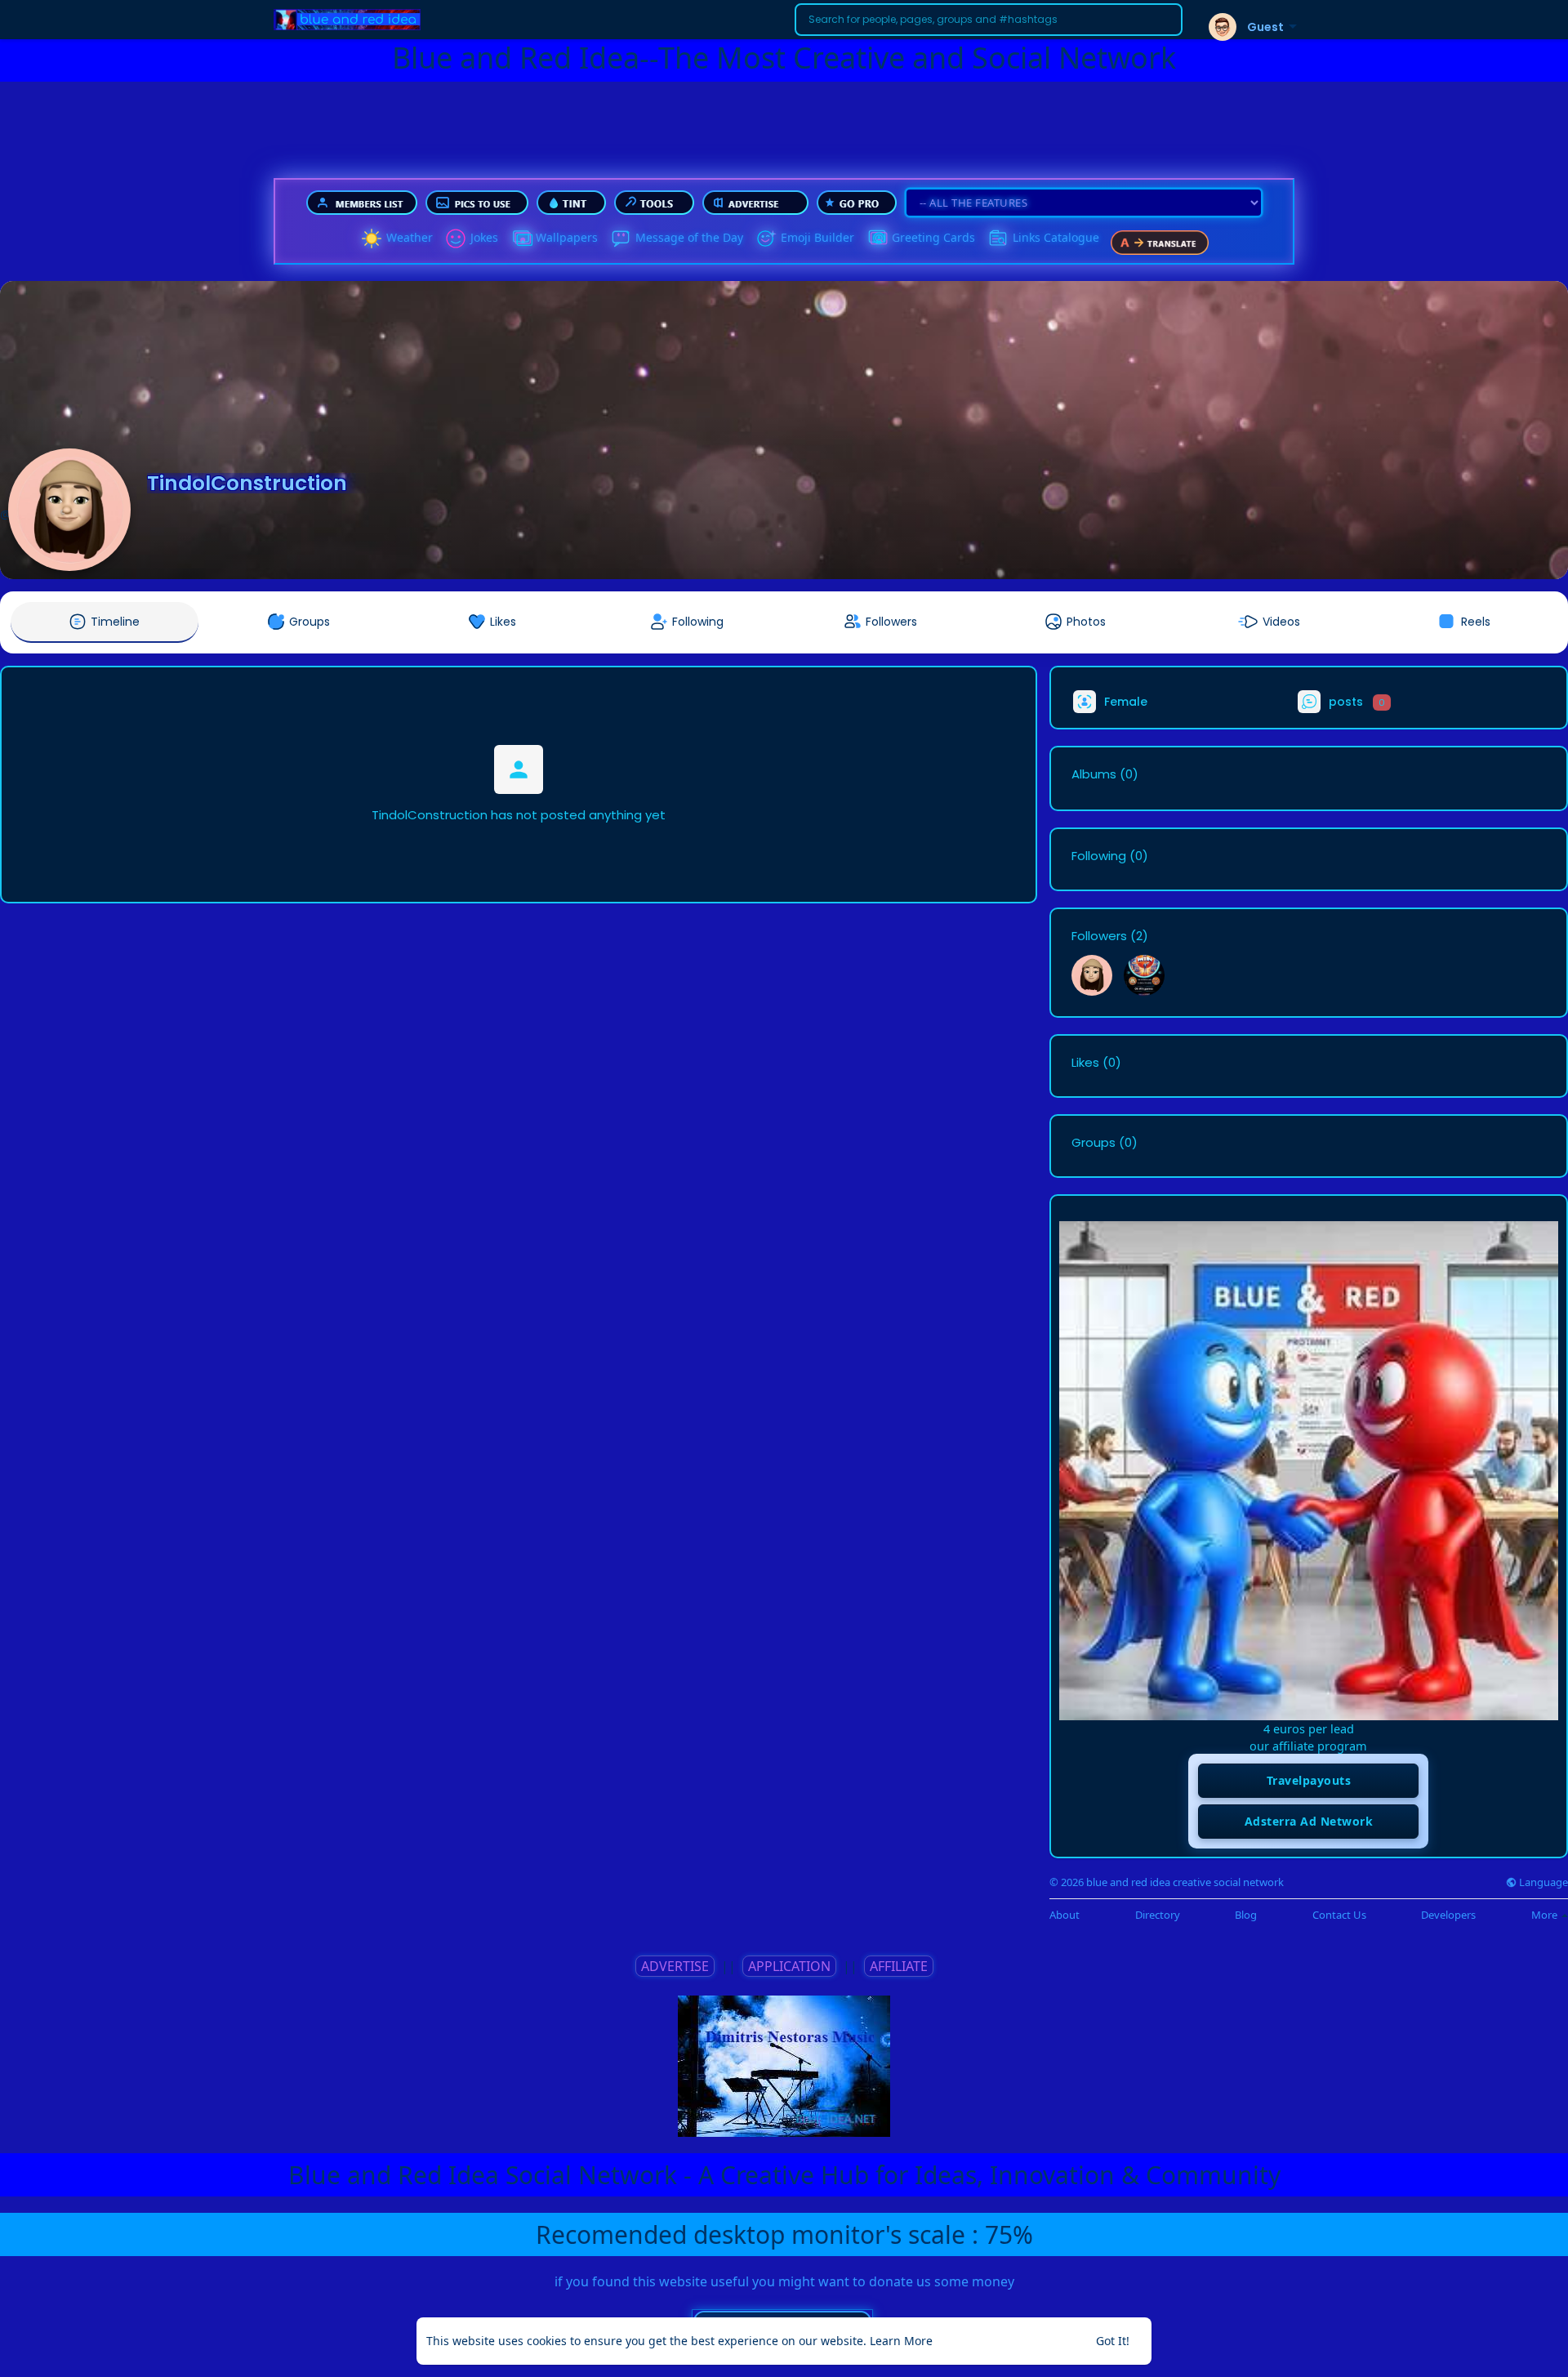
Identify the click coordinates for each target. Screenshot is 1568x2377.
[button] (989, 20)
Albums (1094, 774)
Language (1542, 1882)
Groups (1094, 1143)
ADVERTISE (675, 1966)
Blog (1246, 1915)
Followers (1099, 936)
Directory (1158, 1915)
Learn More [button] (901, 2341)
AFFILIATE (899, 1966)
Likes (1085, 1063)
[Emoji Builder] (766, 239)
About (1065, 1915)
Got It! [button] (1113, 2341)
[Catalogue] (998, 239)
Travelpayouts (1309, 1780)
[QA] (877, 239)
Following (1099, 856)
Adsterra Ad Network (1309, 1821)
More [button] (1546, 1915)
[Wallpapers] (521, 239)
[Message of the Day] (621, 239)
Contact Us (1339, 1915)
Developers (1448, 1915)
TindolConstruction (247, 483)
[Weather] (372, 239)
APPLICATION (789, 1966)
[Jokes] (456, 239)
